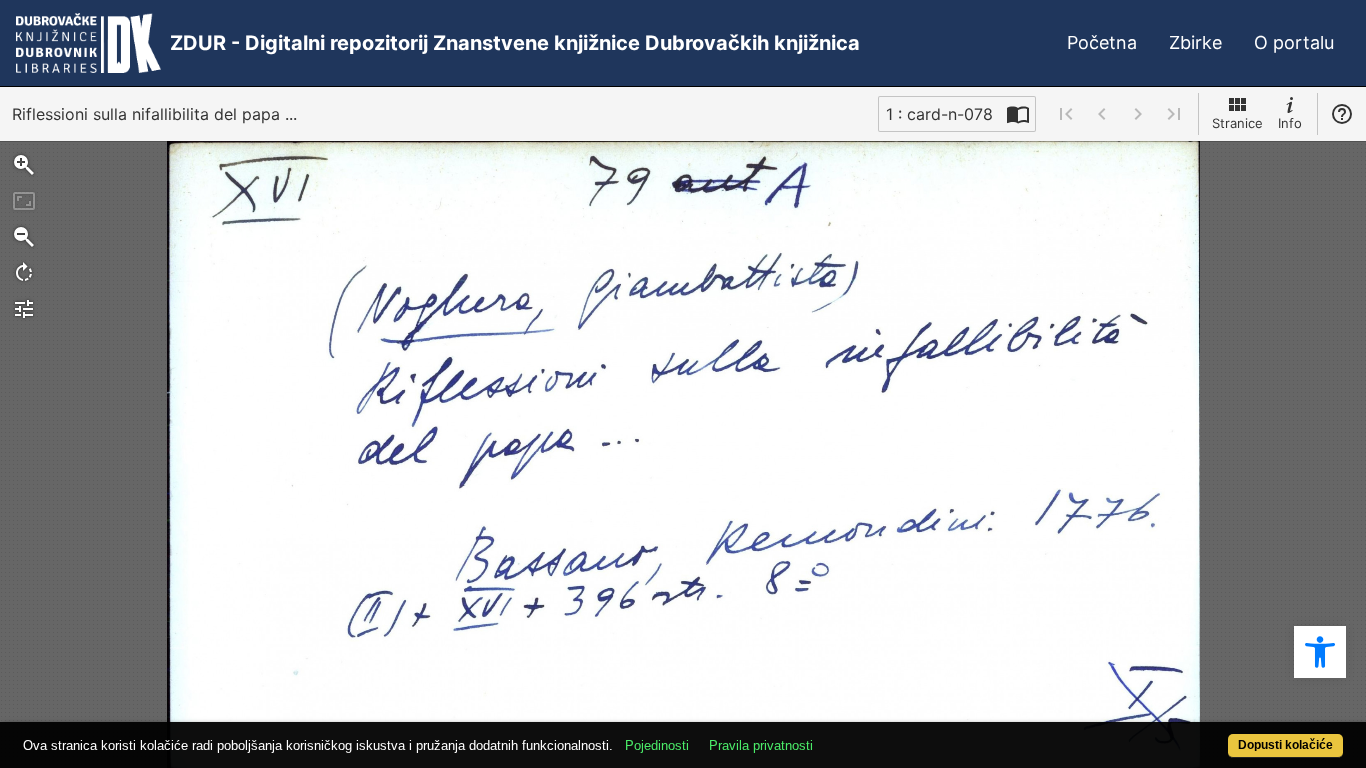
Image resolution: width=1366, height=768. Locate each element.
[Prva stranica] (1066, 114)
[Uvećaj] (24, 165)
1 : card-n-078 (939, 114)
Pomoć (1342, 114)
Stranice (1237, 123)
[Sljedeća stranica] (1138, 114)
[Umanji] (24, 237)
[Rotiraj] (24, 273)
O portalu (1294, 42)
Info (1290, 123)
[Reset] (24, 201)
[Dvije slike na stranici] (1018, 114)
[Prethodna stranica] (1102, 114)
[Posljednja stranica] (1174, 114)
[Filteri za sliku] (24, 309)
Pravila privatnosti (761, 745)
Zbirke (1195, 42)
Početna (1102, 42)
